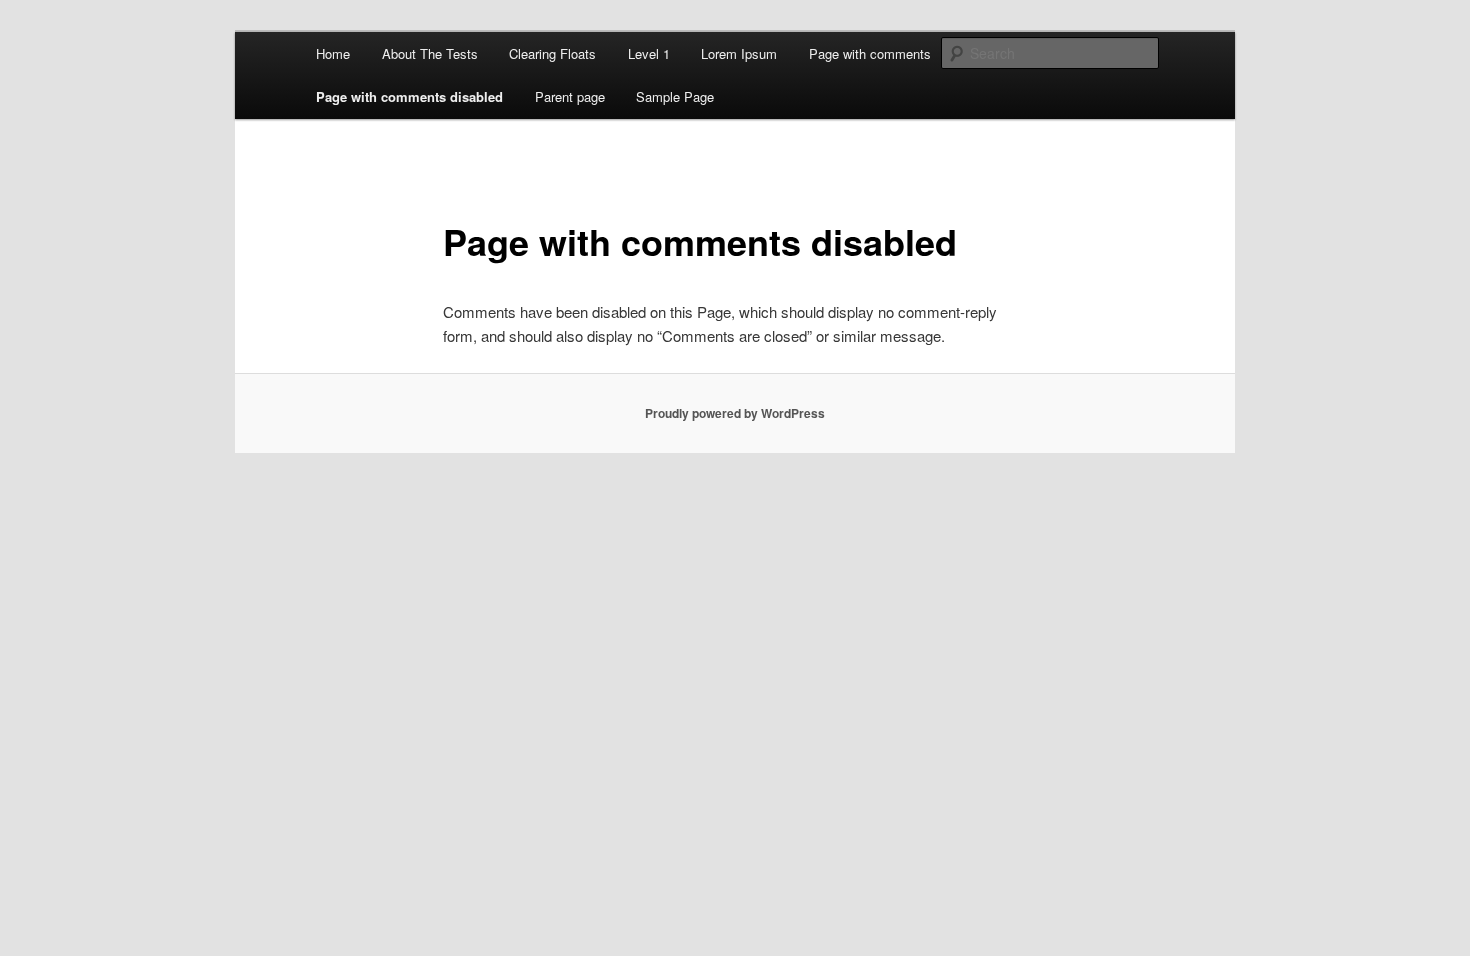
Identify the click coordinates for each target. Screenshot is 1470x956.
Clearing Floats (552, 53)
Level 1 (649, 53)
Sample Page (675, 96)
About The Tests (430, 53)
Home (333, 53)
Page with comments (870, 53)
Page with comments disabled (409, 96)
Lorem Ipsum (739, 53)
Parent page (570, 96)
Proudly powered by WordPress (735, 413)
